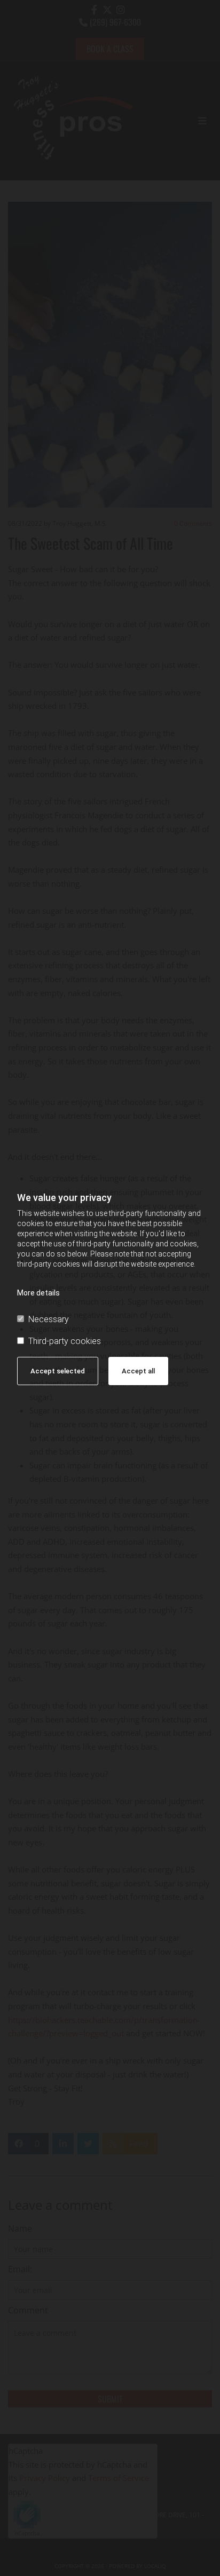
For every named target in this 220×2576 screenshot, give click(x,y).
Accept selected (58, 1371)
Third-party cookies (65, 1341)
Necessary (49, 1319)
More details (38, 1293)
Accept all (138, 1371)
